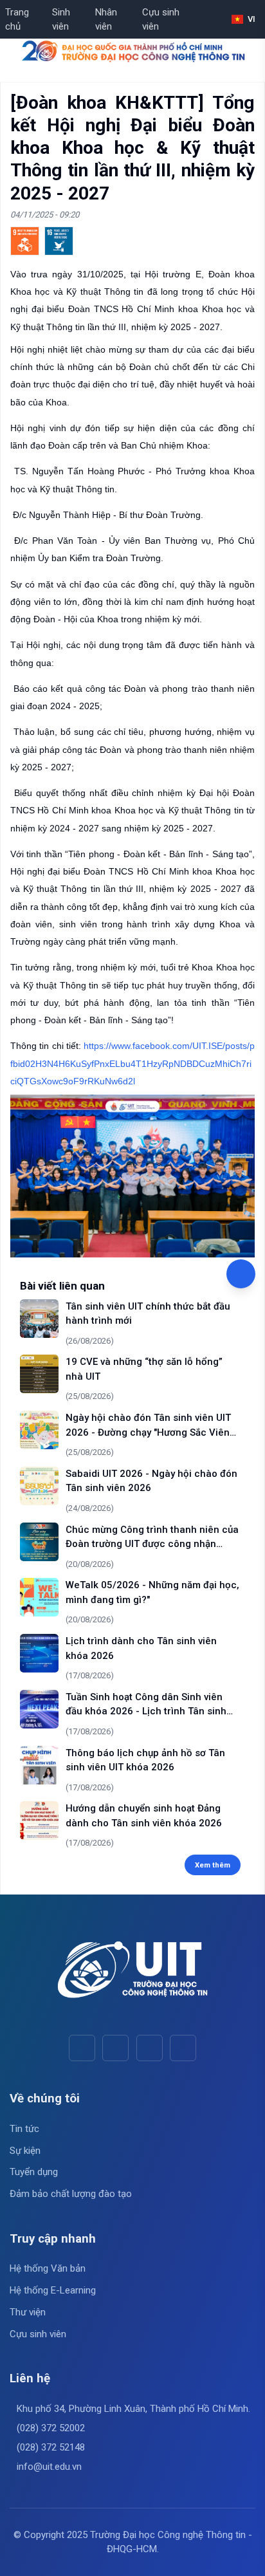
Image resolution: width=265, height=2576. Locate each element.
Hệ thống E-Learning (53, 2290)
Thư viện (28, 2312)
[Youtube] (115, 2048)
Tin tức (24, 2129)
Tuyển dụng (34, 2172)
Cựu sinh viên (161, 20)
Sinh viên (61, 20)
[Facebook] (82, 2048)
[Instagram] (150, 2048)
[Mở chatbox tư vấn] (241, 1274)
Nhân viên (106, 20)
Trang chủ (17, 20)
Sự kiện (25, 2151)
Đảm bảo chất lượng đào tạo (71, 2194)
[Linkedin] (183, 2048)
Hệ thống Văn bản (48, 2268)
